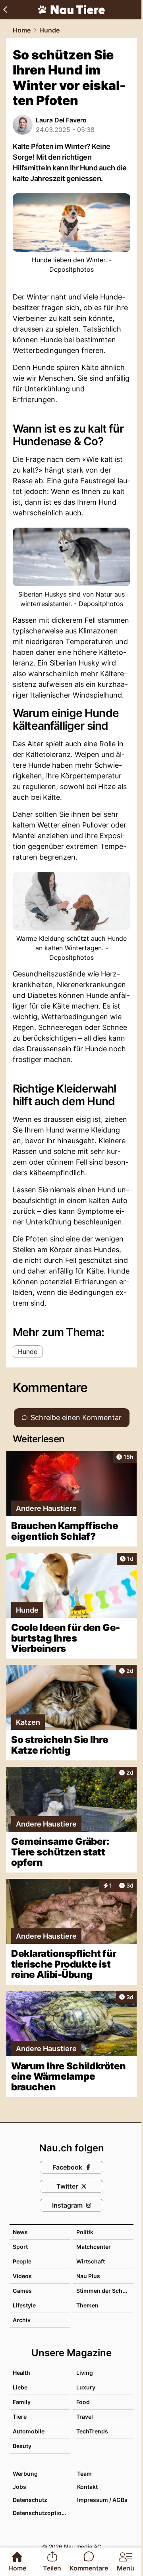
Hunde (49, 30)
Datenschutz (30, 2500)
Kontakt (87, 2487)
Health (21, 2373)
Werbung (25, 2474)
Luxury (86, 2387)
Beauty (22, 2446)
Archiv (22, 2320)
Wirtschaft (91, 2261)
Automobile (29, 2431)
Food (83, 2402)
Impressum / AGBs (102, 2500)
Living (85, 2373)
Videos (22, 2276)
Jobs (19, 2487)
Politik (85, 2232)
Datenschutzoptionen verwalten (41, 2513)
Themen (87, 2305)
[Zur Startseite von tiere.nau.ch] (71, 10)
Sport (20, 2247)
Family (22, 2402)
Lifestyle (24, 2305)
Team (84, 2474)
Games (22, 2291)
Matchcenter (94, 2247)
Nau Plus (88, 2276)
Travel (85, 2417)
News (20, 2232)
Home (22, 30)
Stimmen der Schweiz (106, 2291)
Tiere (20, 2417)
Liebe (20, 2387)
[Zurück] (5, 10)
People (22, 2261)
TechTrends (92, 2431)
